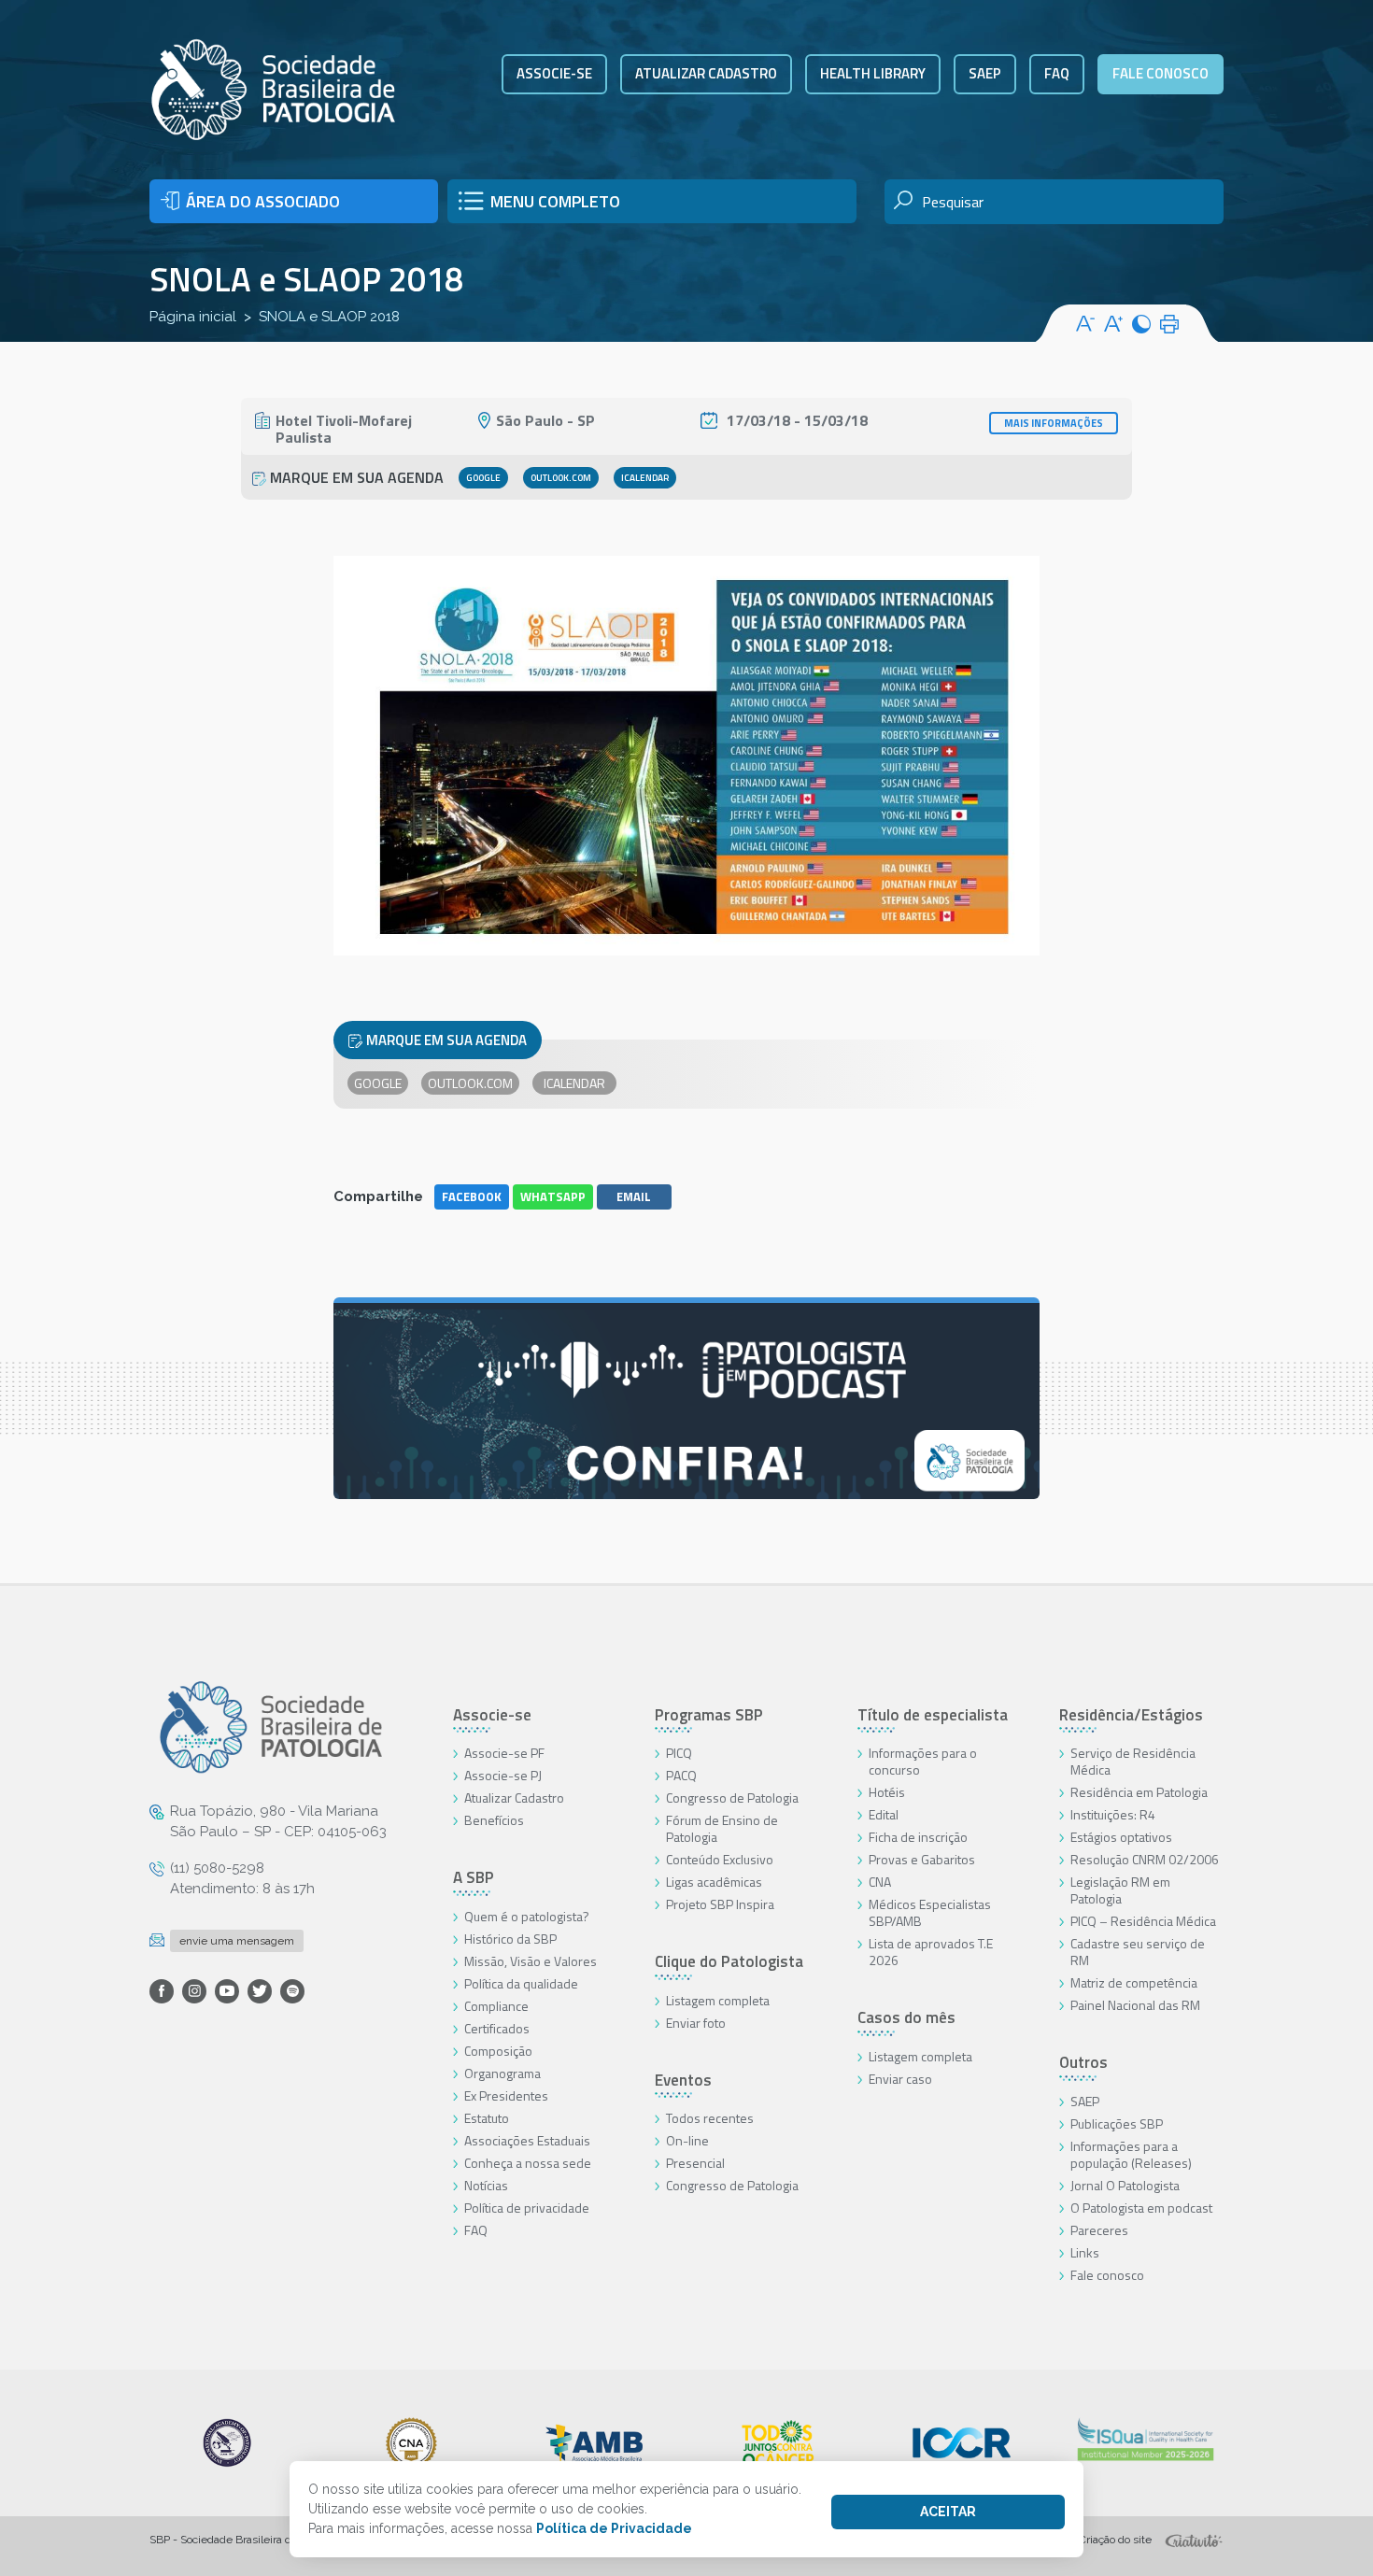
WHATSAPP (553, 1196)
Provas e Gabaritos (922, 1859)
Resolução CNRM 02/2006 (1145, 1859)
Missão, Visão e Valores (531, 1961)
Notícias (486, 2185)
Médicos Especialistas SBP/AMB (930, 1912)
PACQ (681, 1775)
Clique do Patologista (729, 1961)
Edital (884, 1814)
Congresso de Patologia (732, 1798)
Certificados (497, 2028)
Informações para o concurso (923, 1761)
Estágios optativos (1121, 1837)
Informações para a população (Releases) (1131, 2154)
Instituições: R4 (1113, 1814)
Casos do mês (906, 2017)
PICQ (679, 1753)
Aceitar (948, 2512)
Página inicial (193, 317)
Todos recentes (710, 2118)
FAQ (1057, 73)
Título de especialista (933, 1715)
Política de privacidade (527, 2208)
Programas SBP (709, 1715)
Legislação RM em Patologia (1120, 1890)
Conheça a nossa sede (528, 2163)
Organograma (502, 2073)
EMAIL (634, 1196)
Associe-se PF (504, 1753)
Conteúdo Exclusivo (720, 1859)
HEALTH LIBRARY (873, 73)
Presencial (695, 2163)
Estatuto (487, 2118)
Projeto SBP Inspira (720, 1904)
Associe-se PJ (503, 1775)
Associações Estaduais (527, 2140)
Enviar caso (900, 2079)
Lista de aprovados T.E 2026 (931, 1952)
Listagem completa (718, 2000)
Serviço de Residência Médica (1133, 1761)
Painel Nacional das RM (1135, 2005)
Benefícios (494, 1820)
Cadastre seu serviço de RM (1138, 1952)
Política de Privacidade (614, 2528)
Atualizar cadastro (706, 73)
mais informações (1054, 423)
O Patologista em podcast (1141, 2208)
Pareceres (1099, 2230)
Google (483, 478)
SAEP (985, 73)
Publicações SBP (1117, 2123)
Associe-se (554, 73)
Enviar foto (696, 2023)
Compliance (496, 2006)
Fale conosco (1161, 73)
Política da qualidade (521, 1983)
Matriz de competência (1134, 1982)
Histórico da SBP (510, 1939)
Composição (498, 2051)
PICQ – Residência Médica (1143, 1921)
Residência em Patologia (1139, 1792)
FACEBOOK (472, 1196)
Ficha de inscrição (918, 1837)
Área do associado (263, 201)
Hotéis (887, 1792)
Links (1085, 2252)
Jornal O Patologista (1125, 2185)
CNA (880, 1882)
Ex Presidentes (506, 2095)
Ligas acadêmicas (714, 1882)
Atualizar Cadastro (514, 1798)
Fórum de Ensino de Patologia (722, 1828)
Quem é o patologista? (527, 1916)
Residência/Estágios (1131, 1715)
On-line (687, 2140)
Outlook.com (561, 478)
